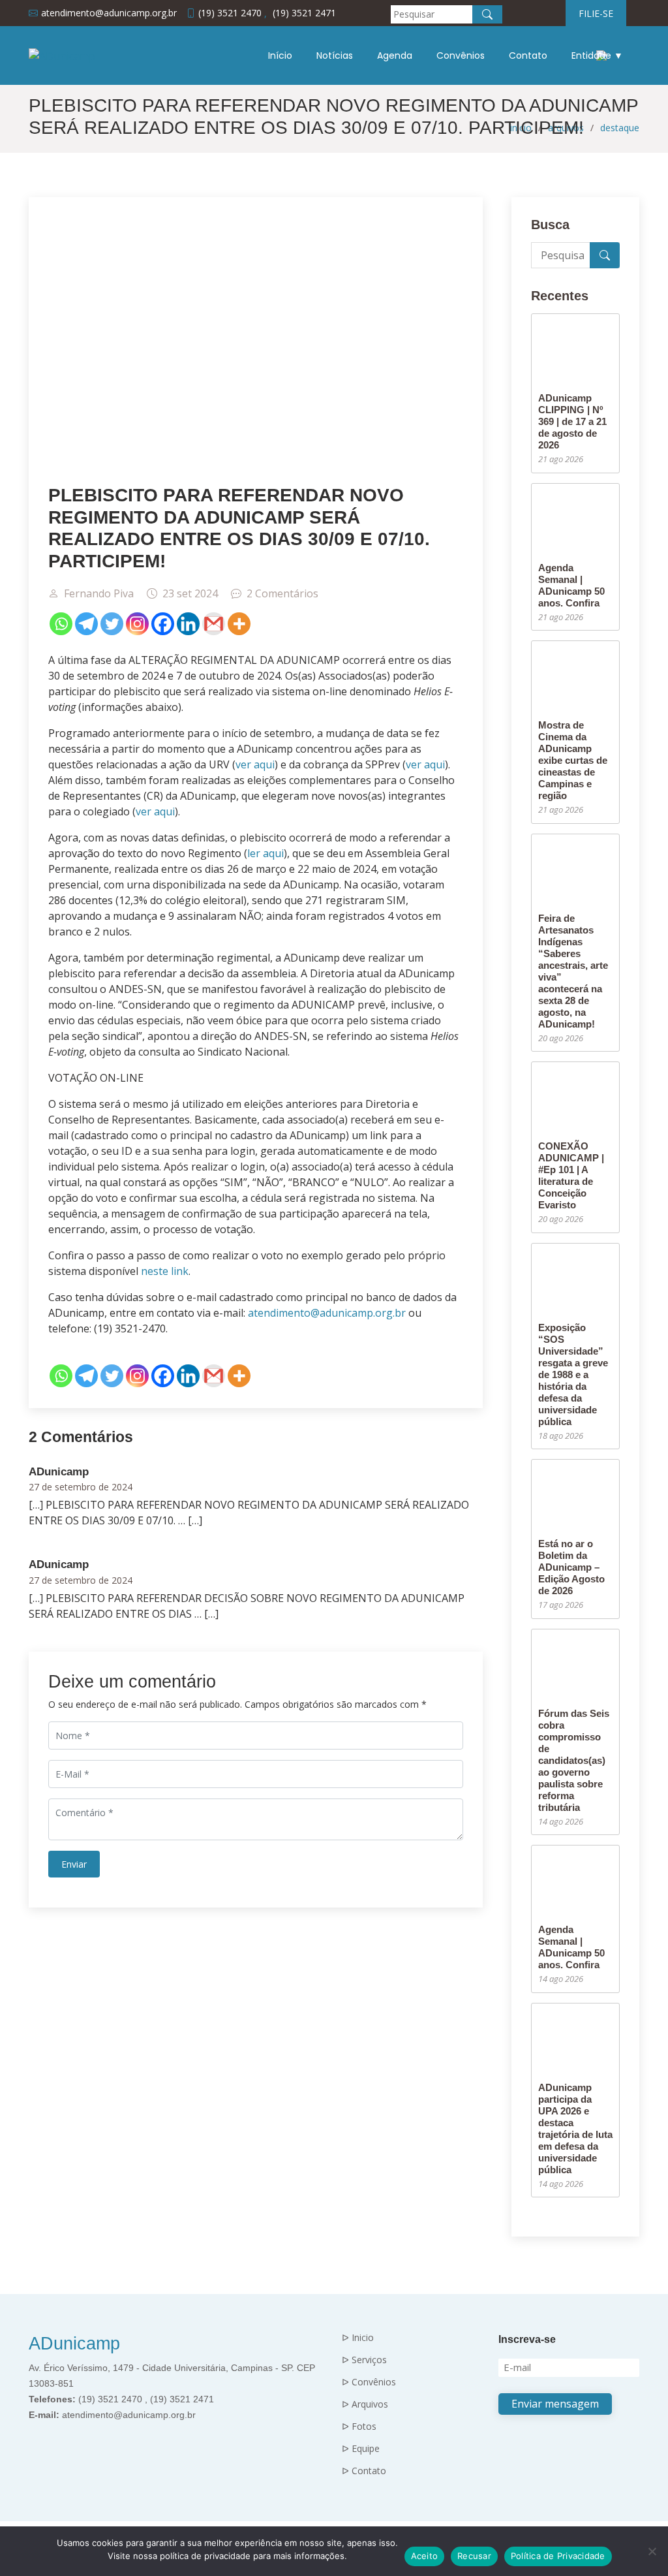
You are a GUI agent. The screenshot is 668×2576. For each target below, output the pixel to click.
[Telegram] (86, 624)
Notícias (335, 55)
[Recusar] (652, 2551)
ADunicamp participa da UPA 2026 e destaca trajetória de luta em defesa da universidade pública (575, 2128)
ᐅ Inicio (358, 2338)
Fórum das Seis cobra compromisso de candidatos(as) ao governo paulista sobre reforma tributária (574, 1760)
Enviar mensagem (555, 2404)
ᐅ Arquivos (365, 2404)
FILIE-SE (596, 13)
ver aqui (255, 764)
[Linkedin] (188, 624)
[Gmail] (214, 624)
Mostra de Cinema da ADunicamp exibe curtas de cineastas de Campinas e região (573, 760)
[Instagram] (137, 624)
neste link (165, 1271)
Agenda (395, 55)
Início (280, 55)
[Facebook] (163, 624)
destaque (620, 128)
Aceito (425, 2556)
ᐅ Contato (364, 2471)
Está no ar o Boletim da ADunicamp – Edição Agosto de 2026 (571, 1567)
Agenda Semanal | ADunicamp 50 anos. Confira (571, 585)
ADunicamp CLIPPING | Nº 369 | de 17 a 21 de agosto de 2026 (572, 421)
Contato (528, 55)
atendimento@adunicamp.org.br (327, 1313)
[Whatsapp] (61, 624)
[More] (239, 624)
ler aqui (266, 853)
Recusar (474, 2556)
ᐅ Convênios (369, 2382)
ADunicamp (74, 2344)
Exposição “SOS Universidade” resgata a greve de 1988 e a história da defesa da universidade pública (573, 1374)
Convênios (461, 55)
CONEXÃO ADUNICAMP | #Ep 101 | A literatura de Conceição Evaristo (571, 1175)
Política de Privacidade (558, 2556)
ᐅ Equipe (361, 2449)
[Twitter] (112, 624)
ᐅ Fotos (359, 2427)
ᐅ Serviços (364, 2360)
